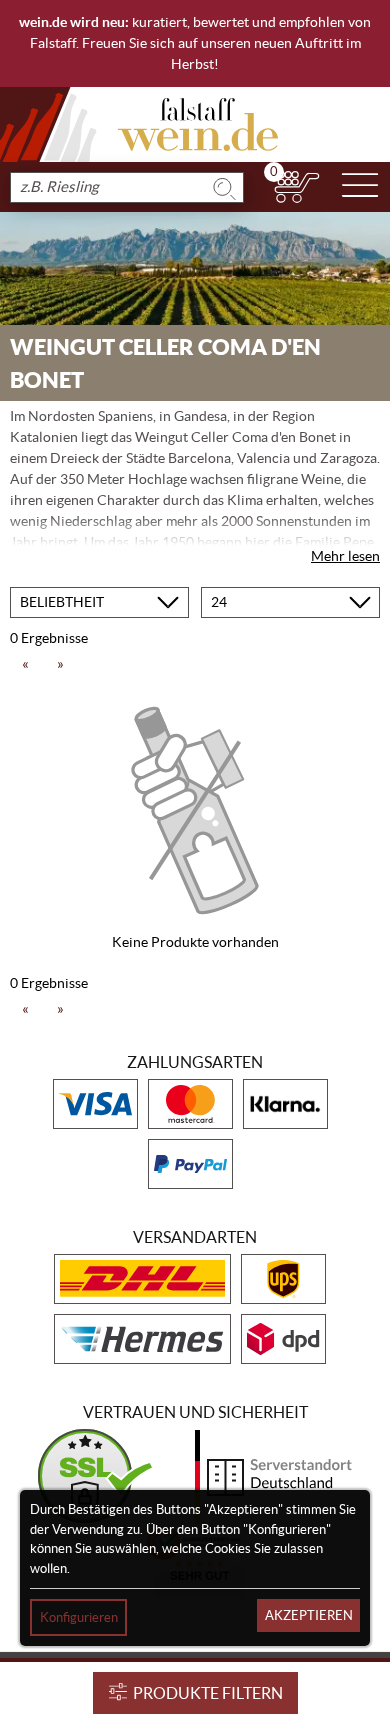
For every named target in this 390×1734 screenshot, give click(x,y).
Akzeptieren (309, 1615)
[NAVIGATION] (360, 187)
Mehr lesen (345, 556)
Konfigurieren (79, 1617)
